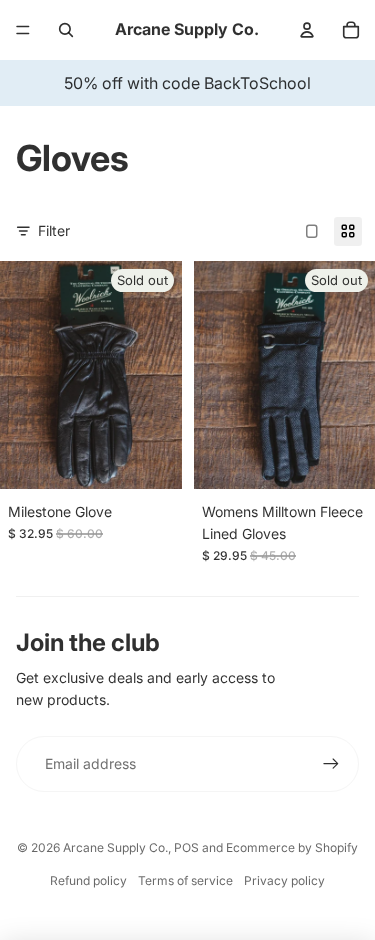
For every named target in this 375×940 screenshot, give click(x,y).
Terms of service (185, 880)
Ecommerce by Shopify (292, 847)
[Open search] (66, 30)
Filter (54, 230)
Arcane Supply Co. (115, 847)
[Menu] (23, 30)
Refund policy (88, 880)
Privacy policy (284, 880)
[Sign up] (331, 764)
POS (186, 847)
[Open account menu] (307, 30)
